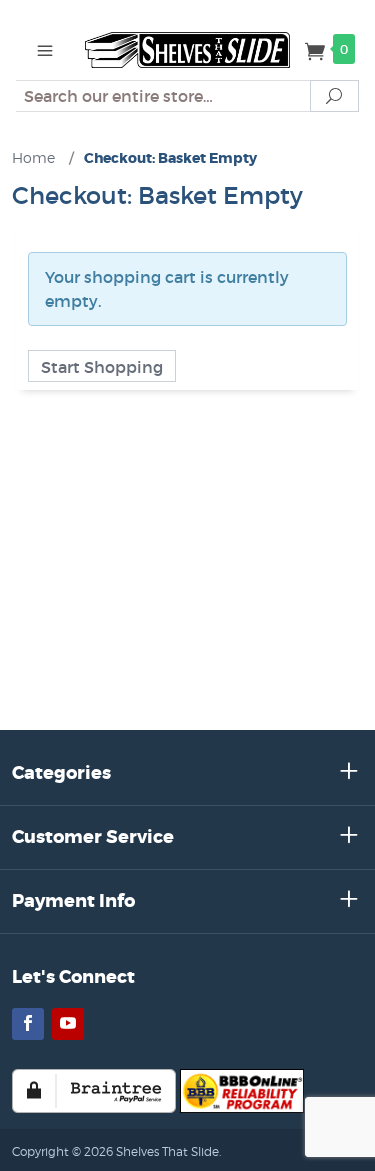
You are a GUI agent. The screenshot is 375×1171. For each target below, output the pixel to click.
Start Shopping (102, 367)
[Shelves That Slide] (187, 48)
